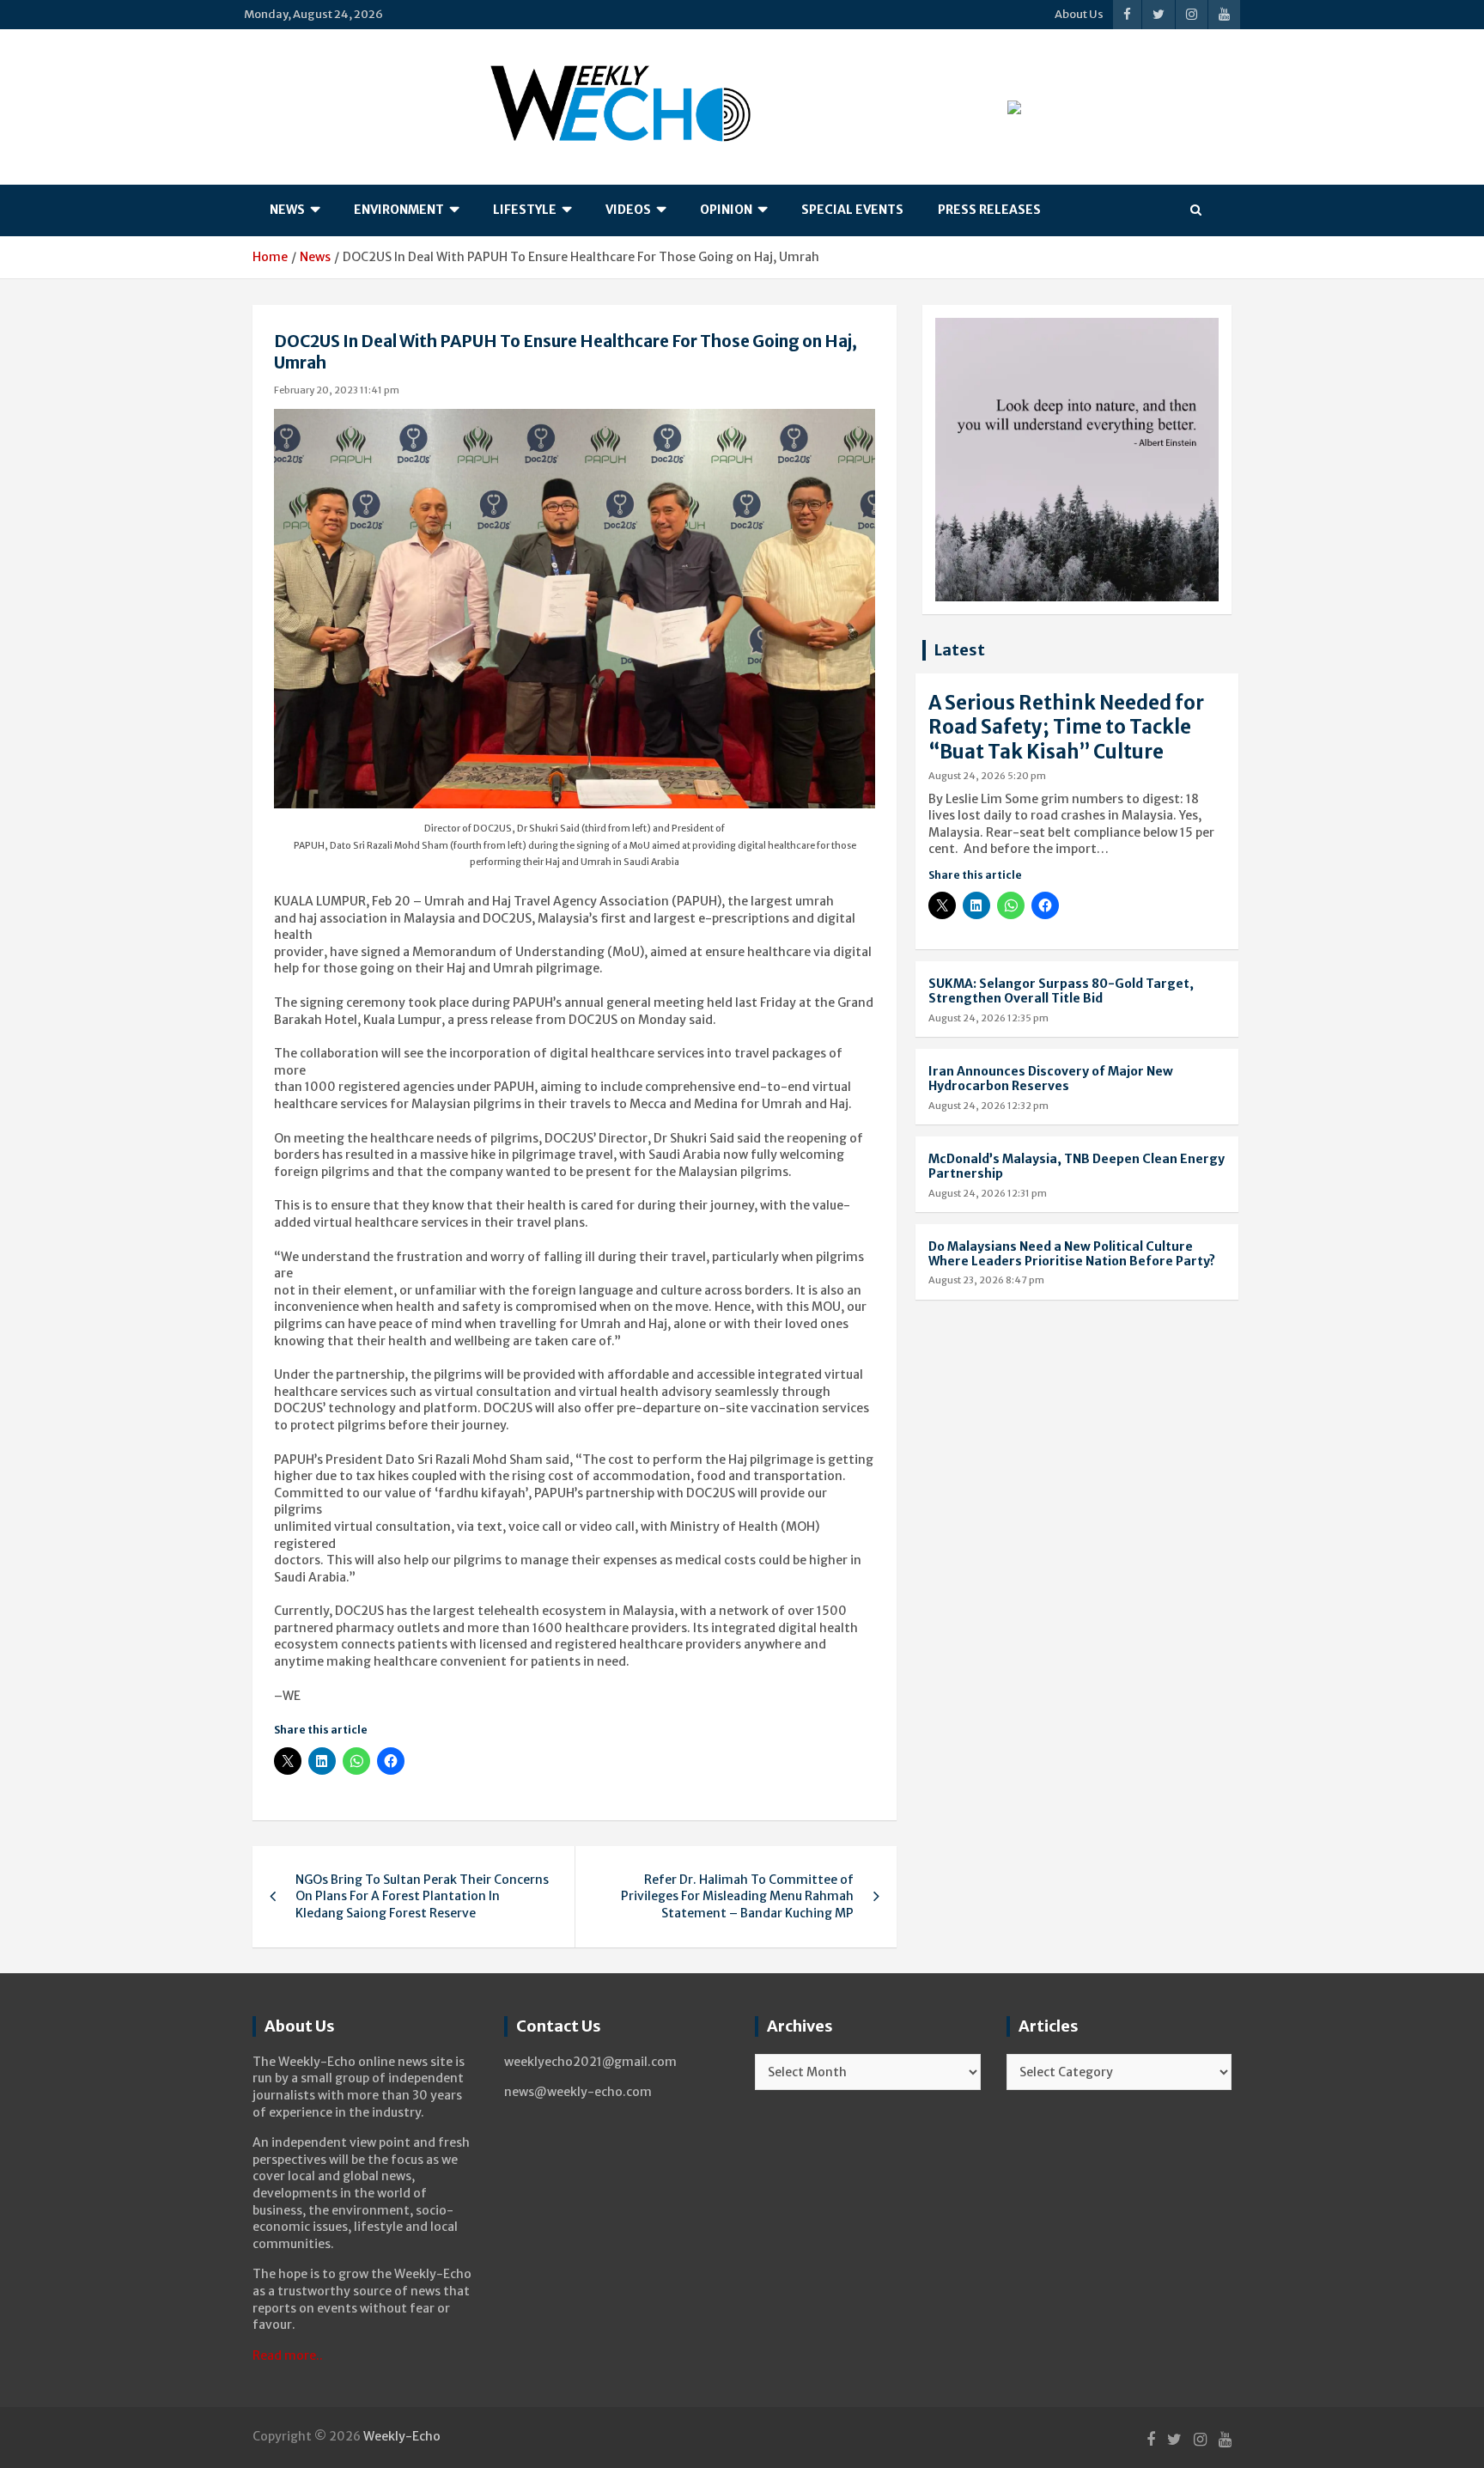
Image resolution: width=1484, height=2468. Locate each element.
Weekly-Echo (402, 2436)
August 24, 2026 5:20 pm (987, 776)
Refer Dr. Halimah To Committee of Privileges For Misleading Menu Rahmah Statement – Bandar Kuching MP (737, 1896)
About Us (1079, 14)
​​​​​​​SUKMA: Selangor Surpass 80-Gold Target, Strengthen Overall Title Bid (1061, 991)
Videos (628, 210)
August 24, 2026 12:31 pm (988, 1193)
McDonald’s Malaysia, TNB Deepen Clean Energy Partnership (1077, 1166)
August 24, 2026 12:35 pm (988, 1018)
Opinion (726, 210)
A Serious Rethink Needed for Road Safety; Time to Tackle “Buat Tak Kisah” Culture (1066, 727)
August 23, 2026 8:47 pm (986, 1280)
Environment (399, 210)
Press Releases (989, 210)
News (287, 210)
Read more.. (288, 2355)
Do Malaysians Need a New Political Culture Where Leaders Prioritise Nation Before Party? (1072, 1254)
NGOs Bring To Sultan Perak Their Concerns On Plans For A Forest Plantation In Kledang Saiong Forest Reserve (422, 1896)
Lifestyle (525, 210)
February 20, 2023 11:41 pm (337, 390)
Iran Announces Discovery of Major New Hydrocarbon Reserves (1051, 1079)
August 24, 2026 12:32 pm (988, 1106)
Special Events (852, 210)
